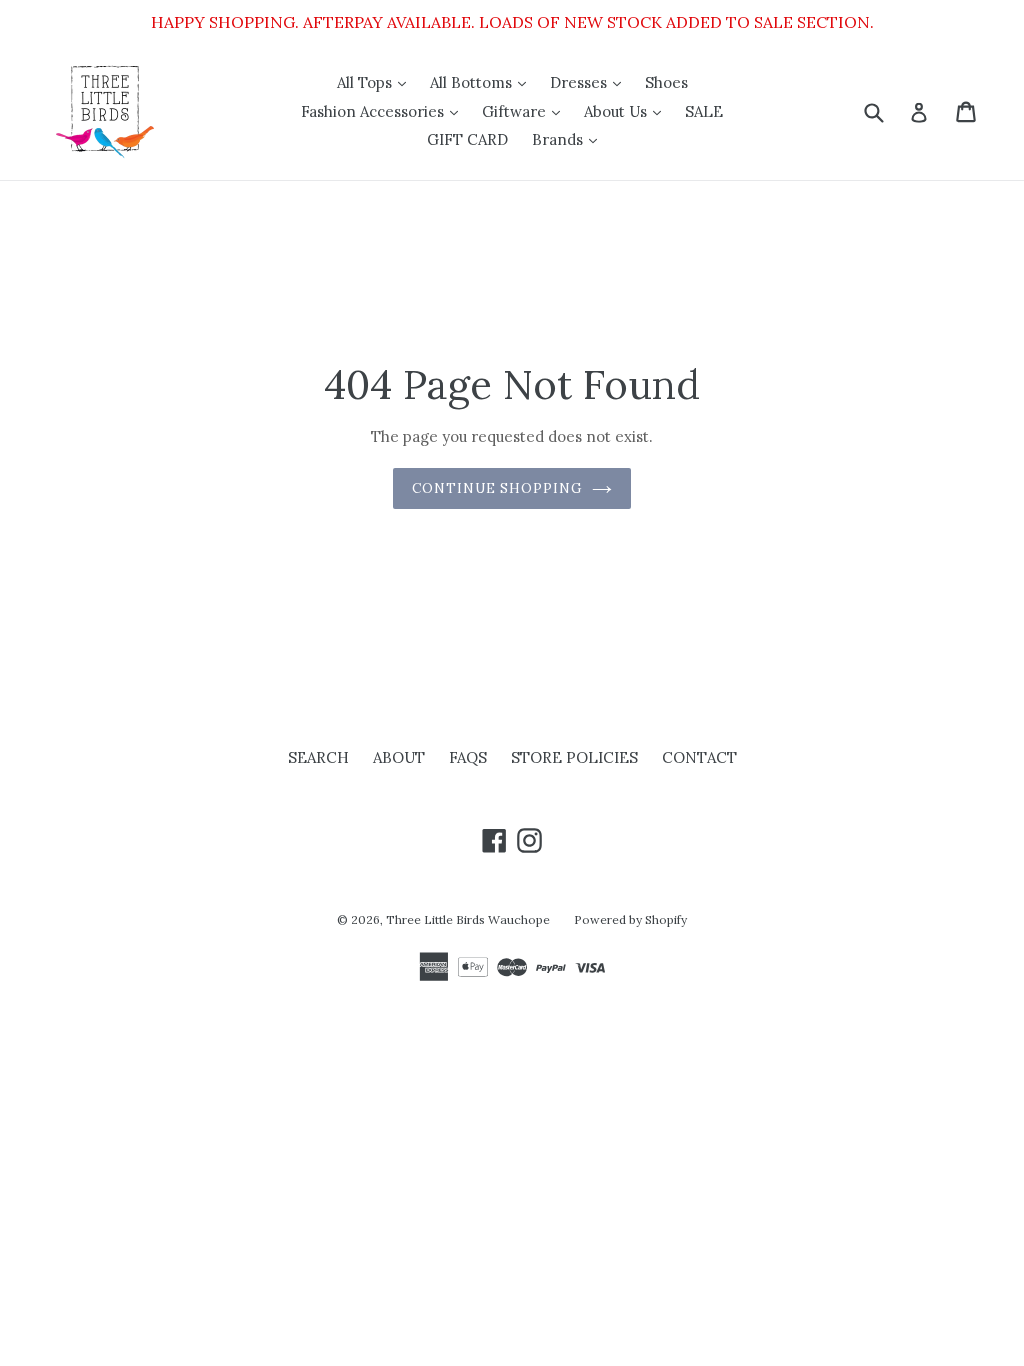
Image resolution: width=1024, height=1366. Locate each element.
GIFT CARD (467, 139)
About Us (627, 111)
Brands (569, 139)
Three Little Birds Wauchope (468, 919)
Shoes (666, 82)
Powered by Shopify (630, 919)
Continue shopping (497, 488)
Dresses (590, 82)
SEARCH (318, 757)
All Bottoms (483, 82)
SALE (704, 111)
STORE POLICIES (574, 757)
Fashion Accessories (384, 111)
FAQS (468, 757)
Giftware (526, 111)
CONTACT (699, 757)
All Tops (376, 82)
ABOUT (399, 757)
